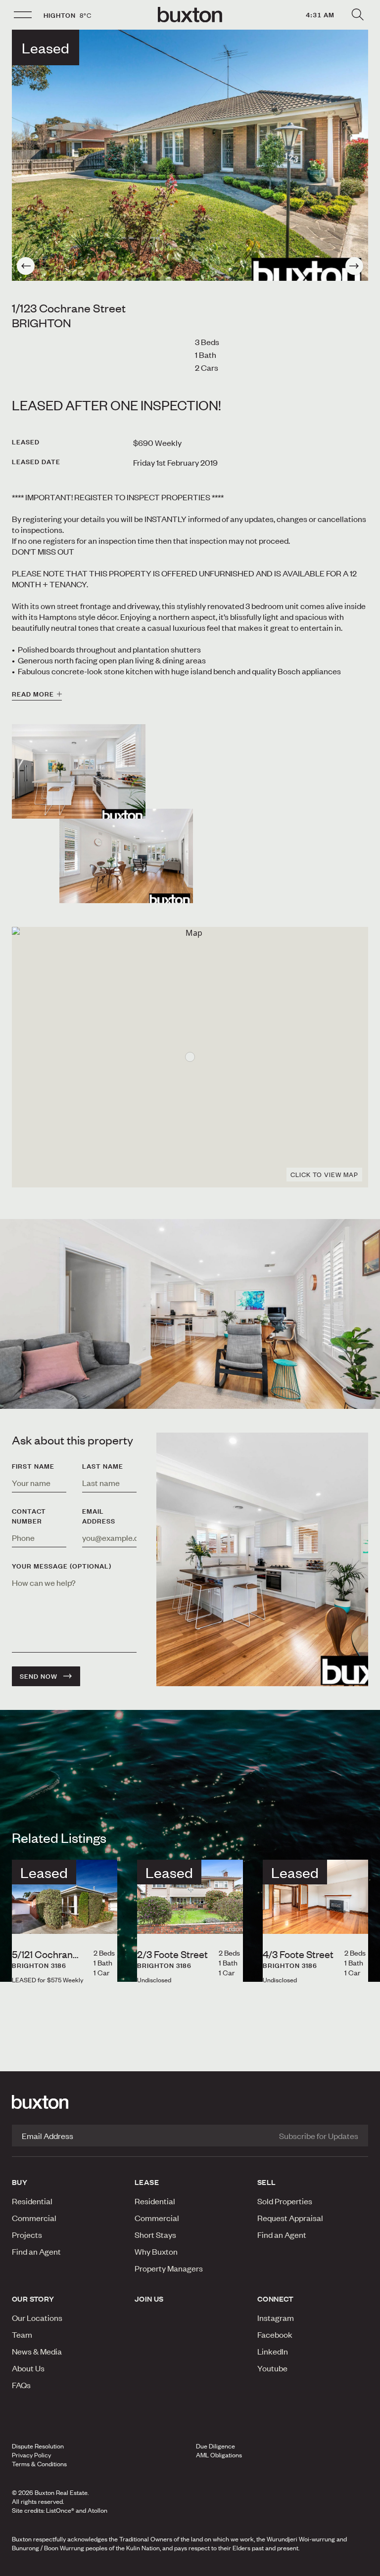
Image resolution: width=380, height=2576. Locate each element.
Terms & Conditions (39, 2464)
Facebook (275, 2334)
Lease (147, 2182)
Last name (103, 1466)
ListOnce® (60, 2510)
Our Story (33, 2299)
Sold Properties (285, 2201)
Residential (32, 2201)
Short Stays (155, 2234)
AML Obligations (219, 2455)
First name (33, 1466)
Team (22, 2334)
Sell (267, 2182)
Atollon (97, 2510)
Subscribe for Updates (319, 2136)
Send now (39, 1676)
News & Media (37, 2351)
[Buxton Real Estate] (190, 2102)
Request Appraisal (290, 2218)
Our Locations (37, 2317)
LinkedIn (273, 2351)
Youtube (272, 2368)
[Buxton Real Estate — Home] (190, 15)
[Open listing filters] (357, 15)
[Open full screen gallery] (190, 155)
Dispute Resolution (38, 2446)
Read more (33, 694)
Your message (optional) (62, 1566)
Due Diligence (215, 2446)
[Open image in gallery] (126, 856)
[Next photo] (354, 266)
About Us (28, 2368)
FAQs (21, 2385)
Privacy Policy (31, 2455)
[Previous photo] (26, 266)
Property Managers (169, 2268)
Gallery (190, 2566)
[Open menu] (23, 15)
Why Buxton (156, 2251)
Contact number (29, 1516)
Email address (99, 1516)
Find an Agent (36, 2251)
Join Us (149, 2299)
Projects (27, 2234)
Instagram (276, 2317)
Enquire (65, 2566)
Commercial (34, 2218)
